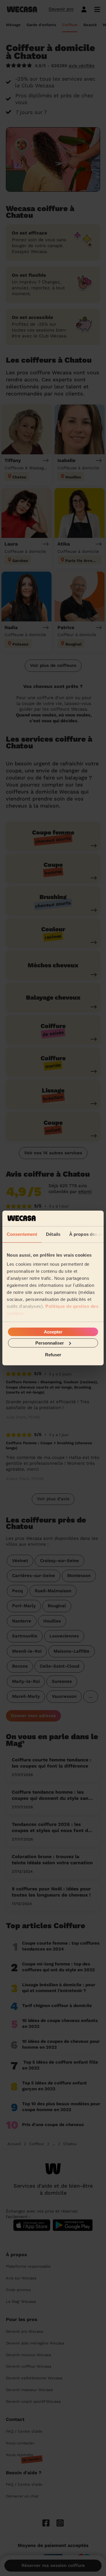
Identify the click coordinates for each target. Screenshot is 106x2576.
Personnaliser (50, 1343)
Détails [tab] (53, 1234)
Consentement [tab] (22, 1234)
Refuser (53, 1355)
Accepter (53, 1332)
